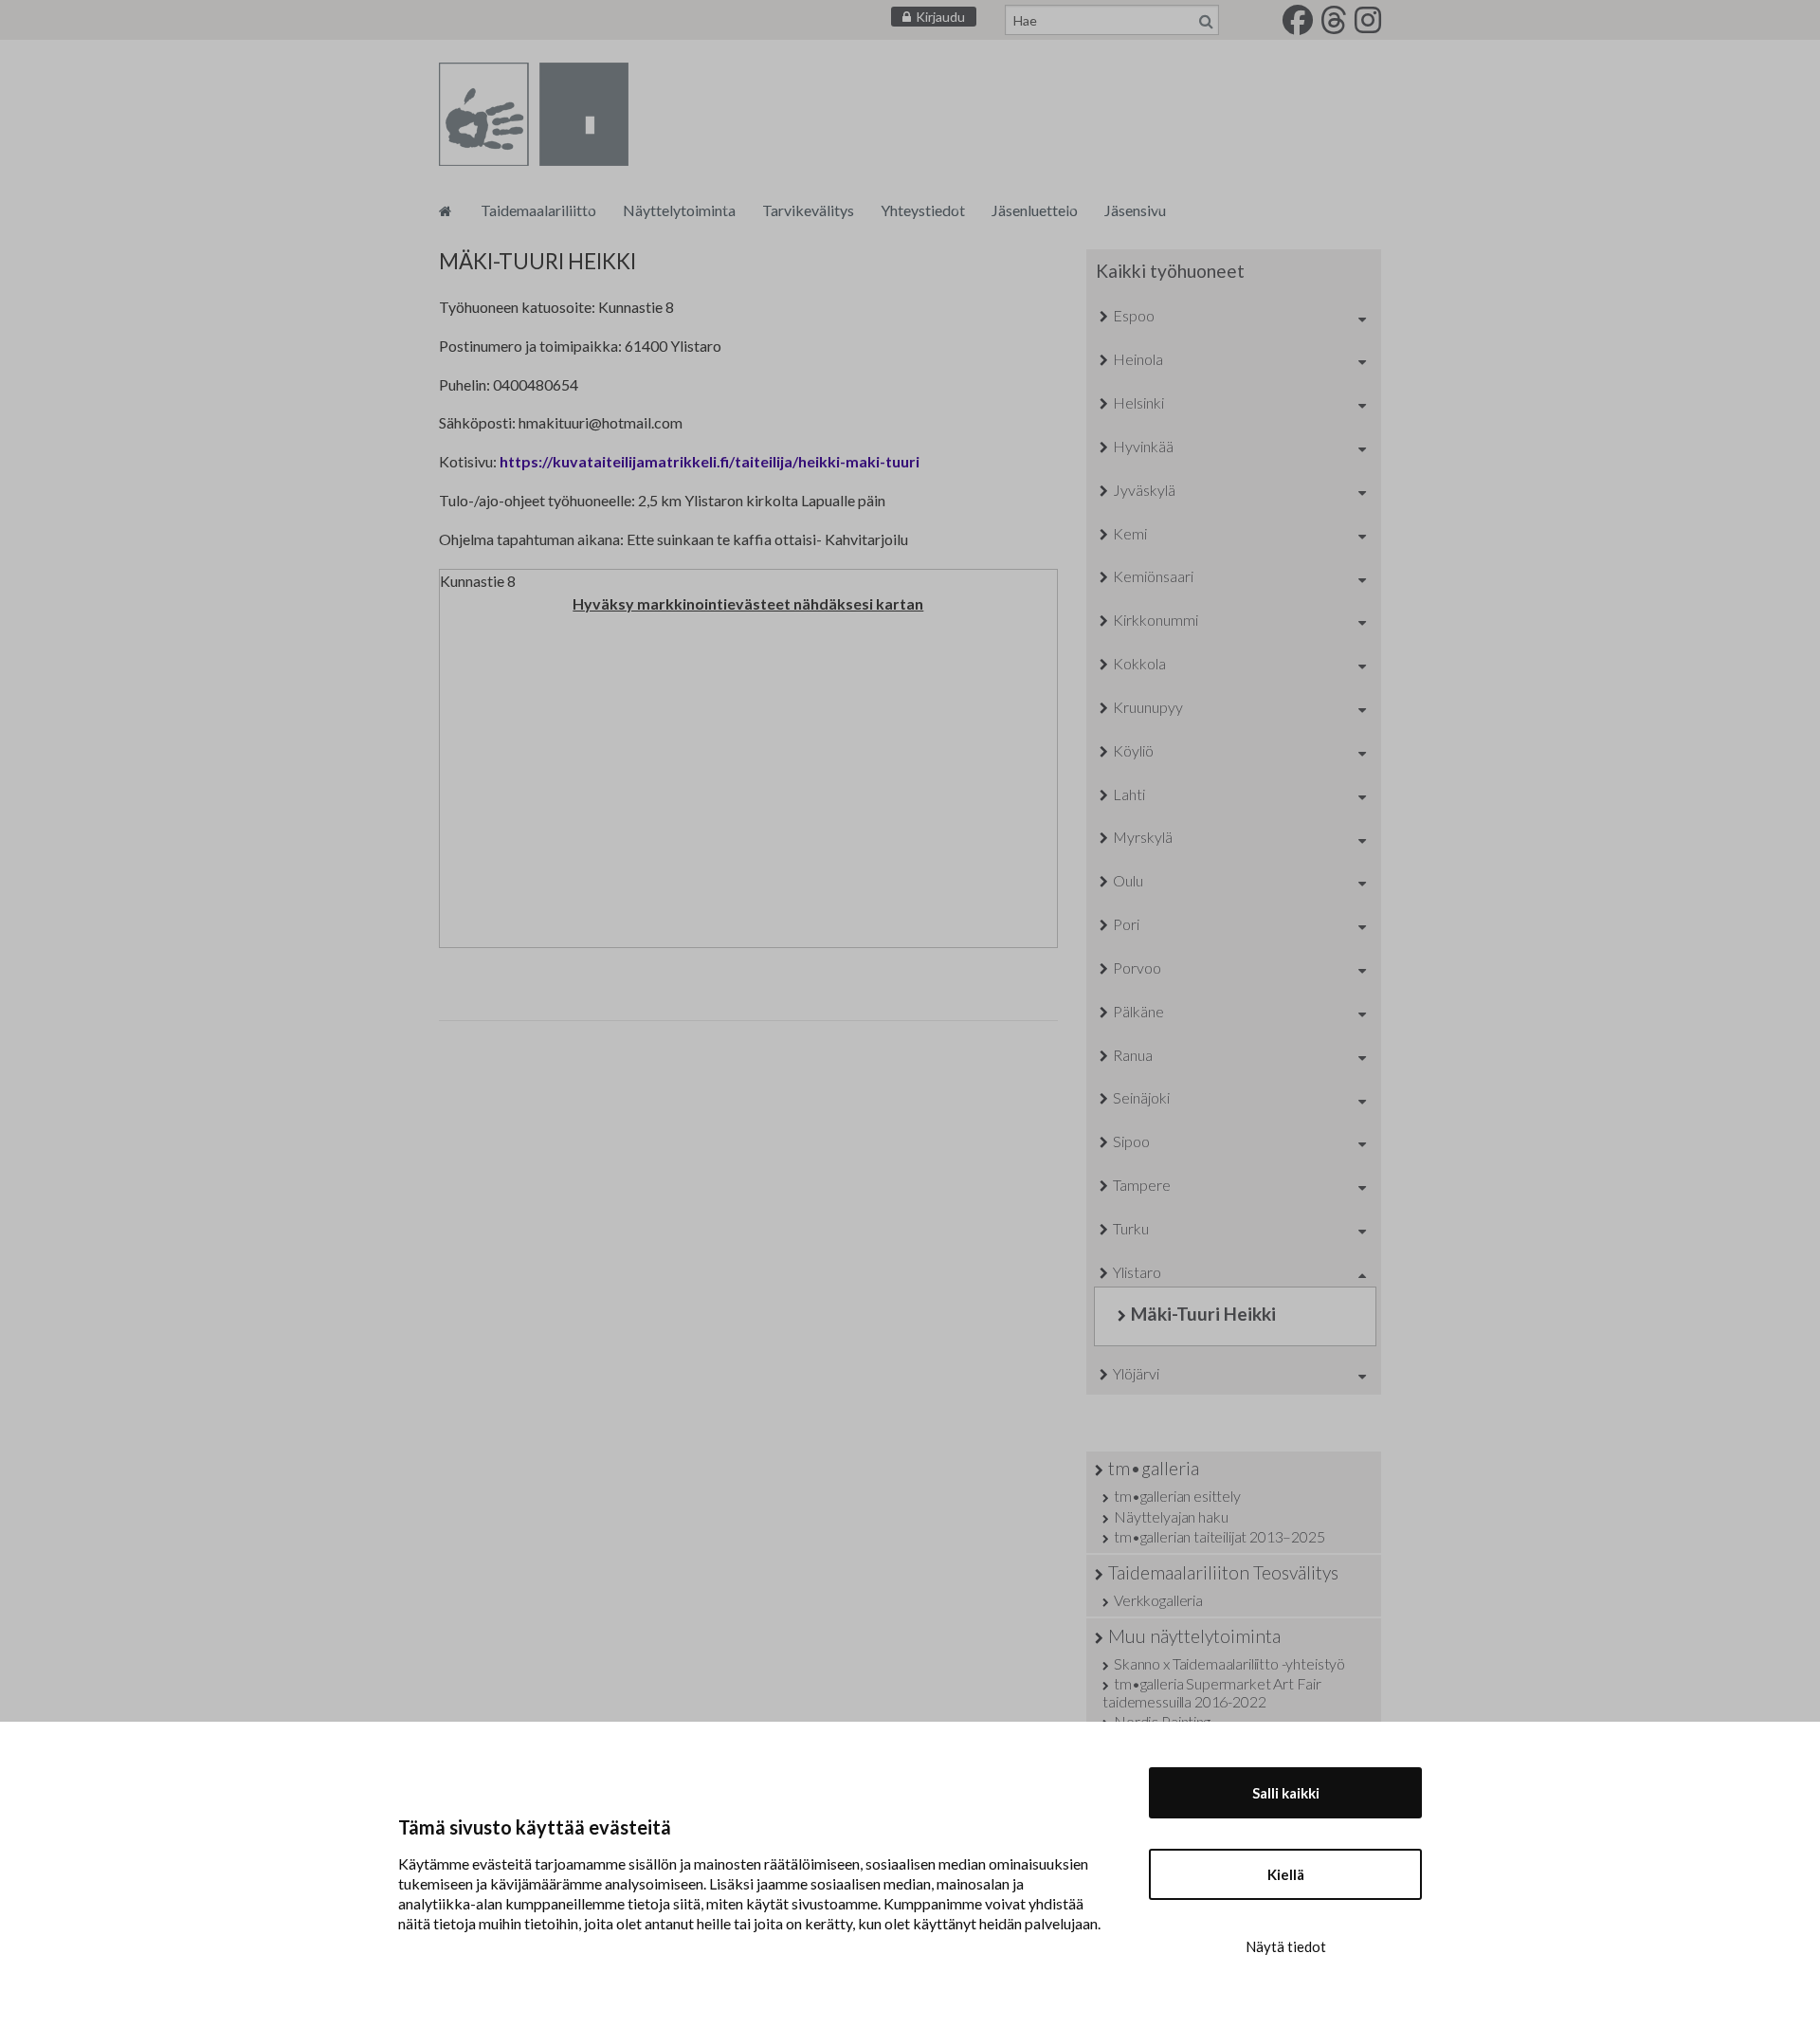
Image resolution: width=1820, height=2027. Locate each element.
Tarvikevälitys (808, 210)
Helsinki (1138, 402)
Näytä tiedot (1286, 1946)
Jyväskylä (1144, 490)
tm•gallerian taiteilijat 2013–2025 (1219, 1536)
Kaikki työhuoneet (1170, 271)
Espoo (1134, 315)
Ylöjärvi (1136, 1373)
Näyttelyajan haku (1171, 1516)
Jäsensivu (1135, 210)
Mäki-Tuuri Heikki (1203, 1314)
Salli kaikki (1286, 1793)
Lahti (1129, 794)
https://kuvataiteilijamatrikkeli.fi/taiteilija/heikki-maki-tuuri (710, 461)
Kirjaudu (940, 17)
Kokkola (1139, 663)
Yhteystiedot (923, 210)
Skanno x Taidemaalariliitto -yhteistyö (1229, 1663)
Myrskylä (1143, 837)
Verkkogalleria (1158, 1600)
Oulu (1128, 880)
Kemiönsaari (1153, 576)
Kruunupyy (1148, 707)
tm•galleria (1154, 1468)
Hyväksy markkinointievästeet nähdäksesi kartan (748, 603)
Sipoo (1131, 1141)
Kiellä (1286, 1874)
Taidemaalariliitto (538, 210)
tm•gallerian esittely (1177, 1496)
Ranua (1133, 1055)
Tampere (1142, 1185)
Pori (1126, 924)
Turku (1131, 1228)
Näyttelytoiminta (679, 210)
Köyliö (1133, 750)
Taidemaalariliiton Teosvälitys (1223, 1572)
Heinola (1138, 359)
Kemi (1130, 533)
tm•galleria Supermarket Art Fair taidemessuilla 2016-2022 (1212, 1692)
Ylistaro (1137, 1272)
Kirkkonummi (1156, 620)
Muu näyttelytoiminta (1194, 1636)
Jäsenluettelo (1035, 210)
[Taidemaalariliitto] (445, 210)
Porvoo (1137, 968)
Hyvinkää (1143, 446)
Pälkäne (1138, 1011)
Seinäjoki (1141, 1097)
